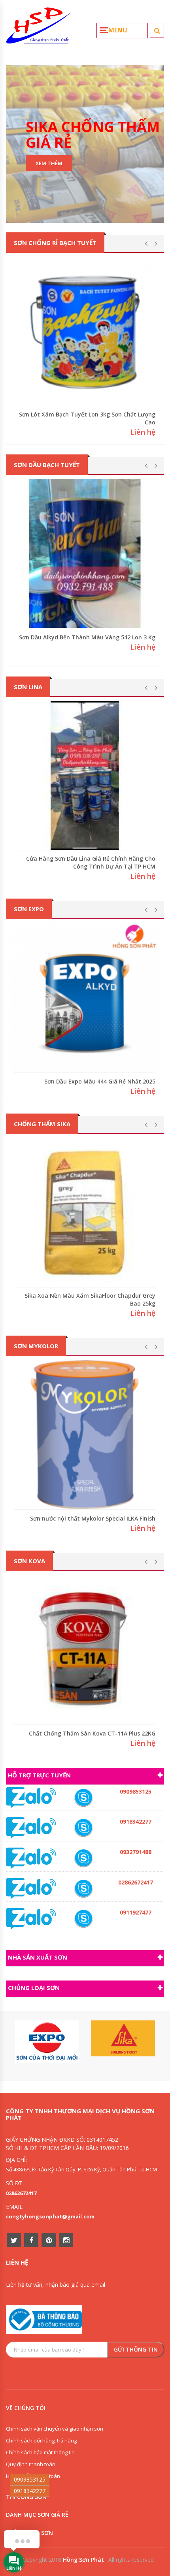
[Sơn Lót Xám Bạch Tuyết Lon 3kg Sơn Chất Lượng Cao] (85, 331)
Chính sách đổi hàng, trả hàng (41, 2440)
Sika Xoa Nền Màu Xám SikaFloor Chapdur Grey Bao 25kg (90, 1299)
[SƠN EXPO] (47, 2042)
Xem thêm (49, 163)
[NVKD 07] (83, 1919)
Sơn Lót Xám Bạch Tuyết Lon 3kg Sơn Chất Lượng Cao (87, 418)
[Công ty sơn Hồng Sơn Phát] (39, 29)
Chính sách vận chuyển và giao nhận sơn (55, 2429)
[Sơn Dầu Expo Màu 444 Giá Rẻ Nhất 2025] (85, 998)
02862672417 (21, 2193)
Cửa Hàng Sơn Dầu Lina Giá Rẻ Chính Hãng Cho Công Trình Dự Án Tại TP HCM (91, 862)
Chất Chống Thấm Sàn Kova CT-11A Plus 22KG (92, 1733)
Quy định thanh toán (31, 2464)
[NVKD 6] (83, 1798)
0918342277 (30, 2491)
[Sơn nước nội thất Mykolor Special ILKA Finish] (85, 1435)
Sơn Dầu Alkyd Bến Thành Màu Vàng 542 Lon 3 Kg (87, 637)
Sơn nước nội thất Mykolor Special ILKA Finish (93, 1518)
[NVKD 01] (83, 1858)
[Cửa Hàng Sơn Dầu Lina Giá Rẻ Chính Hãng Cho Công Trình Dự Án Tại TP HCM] (85, 775)
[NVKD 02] (83, 1828)
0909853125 (30, 2479)
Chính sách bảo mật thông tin (40, 2452)
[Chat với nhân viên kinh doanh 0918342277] (31, 1797)
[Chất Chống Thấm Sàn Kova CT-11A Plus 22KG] (85, 1650)
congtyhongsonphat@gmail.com (50, 2216)
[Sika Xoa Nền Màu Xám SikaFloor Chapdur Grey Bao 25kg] (85, 1213)
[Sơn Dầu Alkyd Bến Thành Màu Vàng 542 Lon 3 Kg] (85, 553)
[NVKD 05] (83, 1889)
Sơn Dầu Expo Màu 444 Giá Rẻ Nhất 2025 (100, 1081)
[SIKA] (123, 2039)
